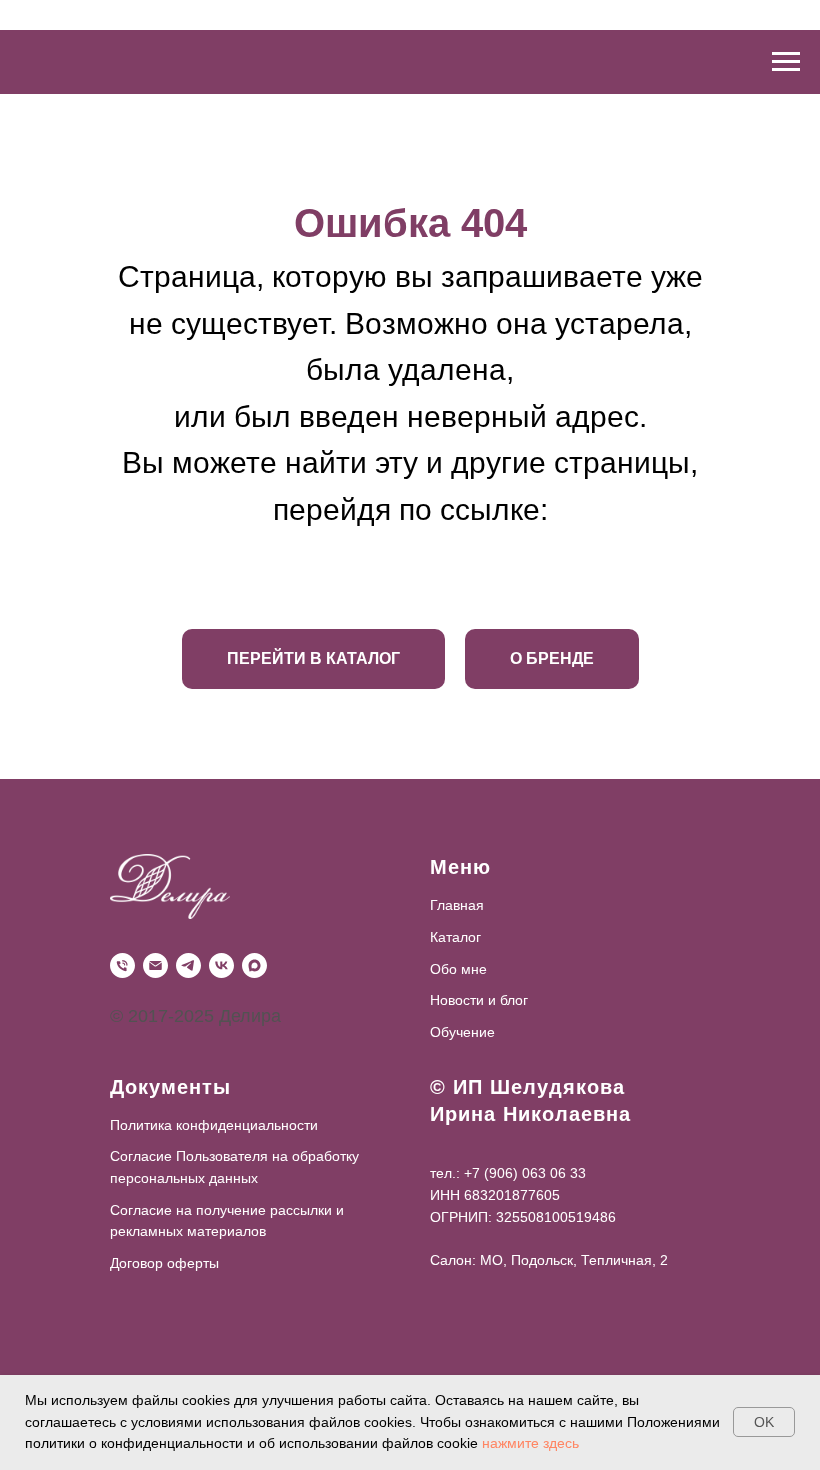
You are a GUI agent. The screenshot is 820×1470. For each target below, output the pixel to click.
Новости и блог (479, 1000)
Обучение (462, 1032)
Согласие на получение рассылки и (227, 1210)
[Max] (254, 965)
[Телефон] (122, 965)
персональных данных (184, 1178)
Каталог (455, 937)
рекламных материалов (188, 1231)
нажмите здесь (530, 1443)
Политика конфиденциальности (214, 1125)
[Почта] (155, 965)
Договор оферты (164, 1263)
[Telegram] (188, 965)
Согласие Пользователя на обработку (234, 1156)
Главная (457, 905)
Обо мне (458, 969)
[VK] (221, 965)
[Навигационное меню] (786, 62)
